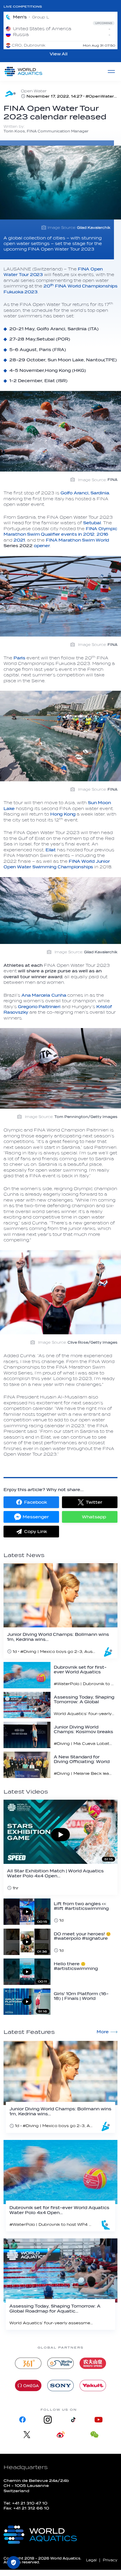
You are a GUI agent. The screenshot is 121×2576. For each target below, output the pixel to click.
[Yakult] (93, 2386)
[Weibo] (61, 2435)
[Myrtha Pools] (60, 2363)
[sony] (60, 2386)
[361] (28, 2363)
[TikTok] (73, 2420)
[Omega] (28, 2386)
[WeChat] (94, 2435)
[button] (31, 1502)
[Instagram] (48, 2420)
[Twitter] (27, 2435)
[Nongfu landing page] (93, 2363)
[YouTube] (98, 2420)
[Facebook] (23, 2420)
